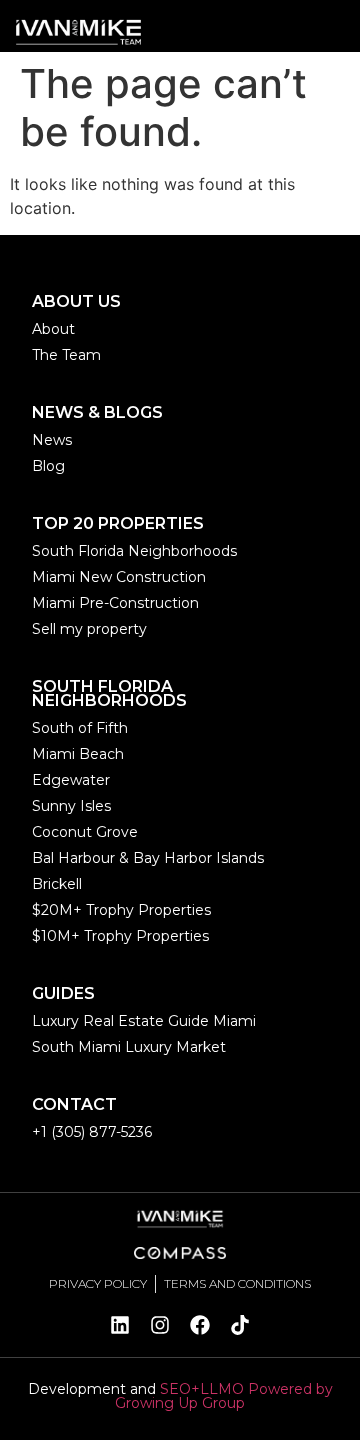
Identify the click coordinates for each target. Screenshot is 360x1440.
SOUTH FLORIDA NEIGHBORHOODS (109, 693)
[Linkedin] (120, 1325)
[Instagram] (160, 1325)
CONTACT (74, 1104)
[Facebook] (200, 1325)
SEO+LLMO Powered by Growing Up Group (224, 1396)
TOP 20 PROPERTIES (118, 523)
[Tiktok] (240, 1325)
